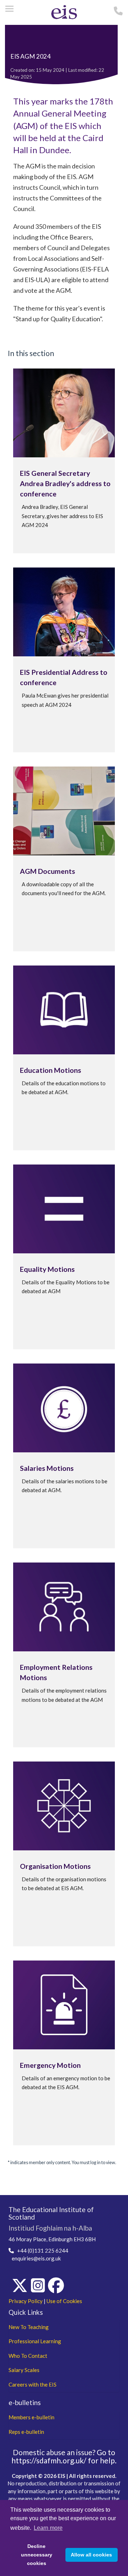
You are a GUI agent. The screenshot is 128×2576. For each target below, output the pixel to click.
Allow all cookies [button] (91, 2555)
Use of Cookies (64, 2301)
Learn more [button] (48, 2528)
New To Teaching (29, 2327)
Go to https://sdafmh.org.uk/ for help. (64, 2456)
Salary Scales (24, 2370)
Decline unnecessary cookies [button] (37, 2555)
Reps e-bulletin (26, 2432)
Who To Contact (28, 2356)
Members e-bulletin (31, 2417)
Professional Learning (35, 2341)
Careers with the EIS (33, 2384)
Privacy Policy (26, 2301)
